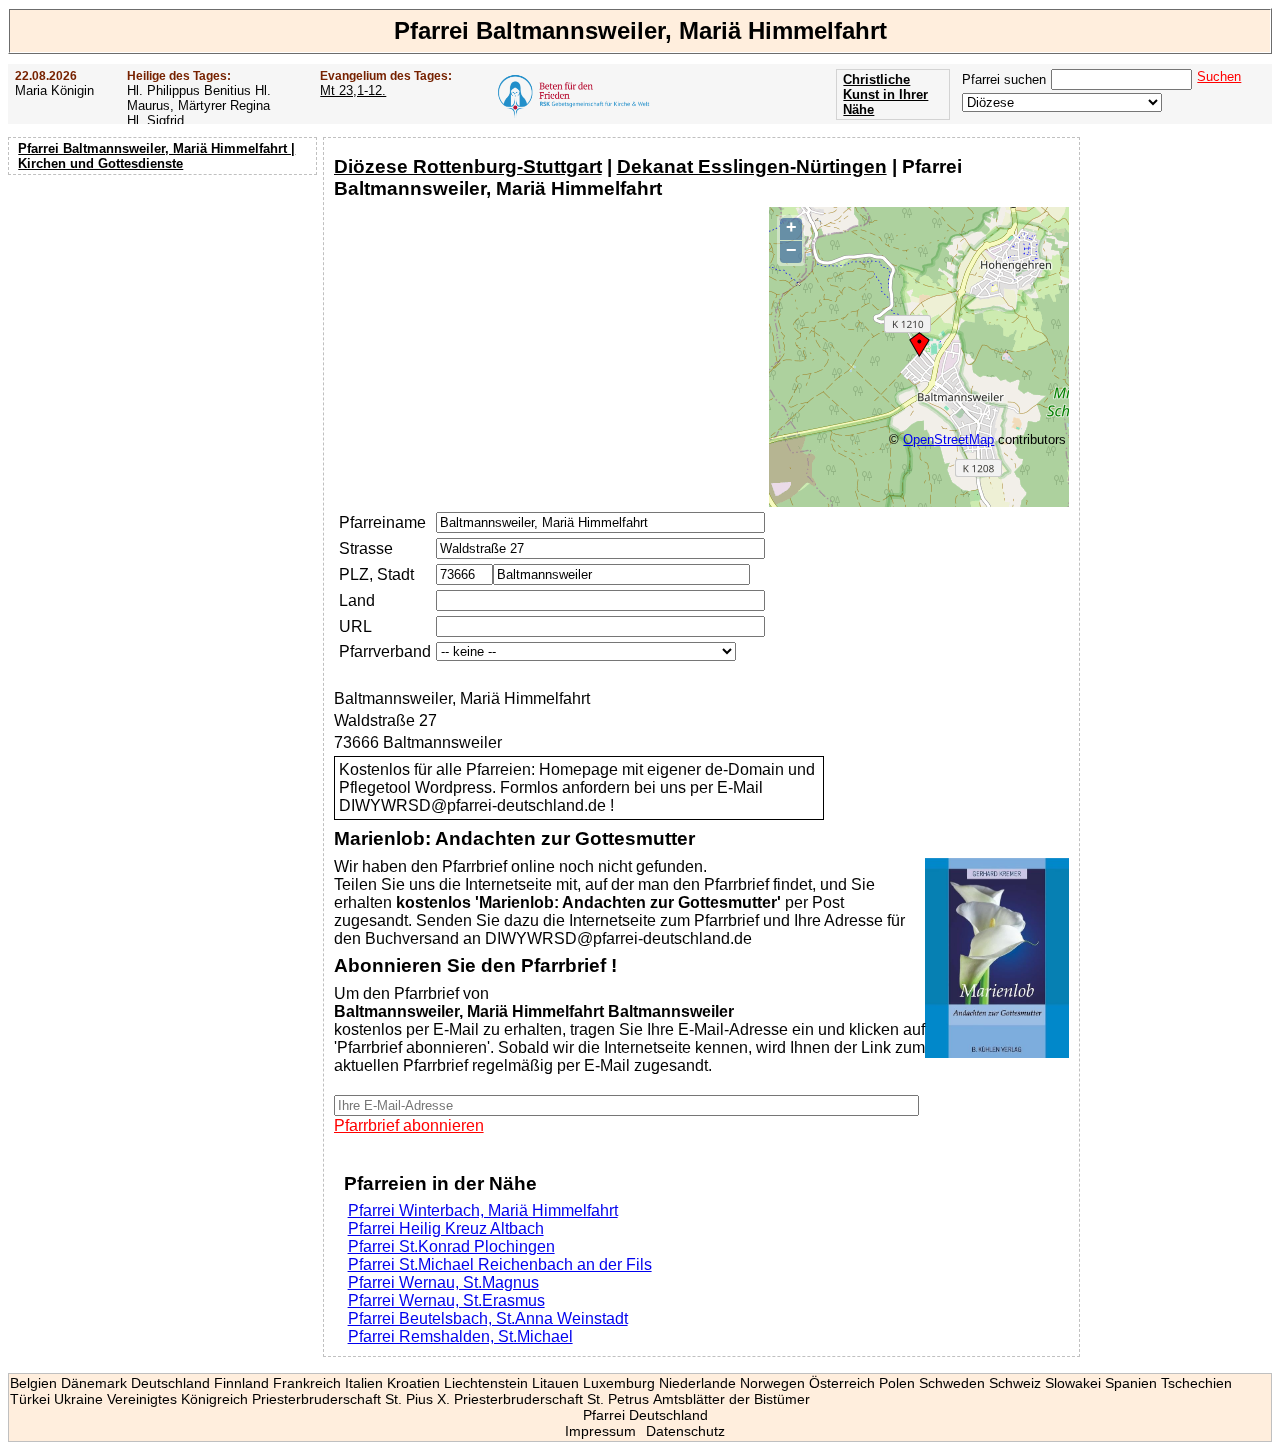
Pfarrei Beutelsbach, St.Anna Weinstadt (488, 1318)
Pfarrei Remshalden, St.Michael (460, 1336)
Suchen (1219, 76)
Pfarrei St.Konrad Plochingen (451, 1246)
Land (357, 600)
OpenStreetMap (948, 439)
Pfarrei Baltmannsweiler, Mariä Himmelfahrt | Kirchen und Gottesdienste (156, 156)
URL (355, 626)
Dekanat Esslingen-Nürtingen (752, 166)
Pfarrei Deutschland (645, 1415)
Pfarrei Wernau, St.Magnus (443, 1282)
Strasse (366, 548)
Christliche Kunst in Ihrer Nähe (885, 94)
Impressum (600, 1431)
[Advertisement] (165, 310)
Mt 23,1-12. (353, 90)
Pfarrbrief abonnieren (409, 1125)
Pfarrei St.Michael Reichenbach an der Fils (500, 1264)
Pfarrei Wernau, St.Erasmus (446, 1300)
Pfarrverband (385, 651)
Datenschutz (685, 1431)
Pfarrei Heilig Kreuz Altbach (446, 1228)
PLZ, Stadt (376, 574)
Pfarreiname (382, 522)
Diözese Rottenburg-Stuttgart (468, 166)
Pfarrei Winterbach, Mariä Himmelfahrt (483, 1210)
